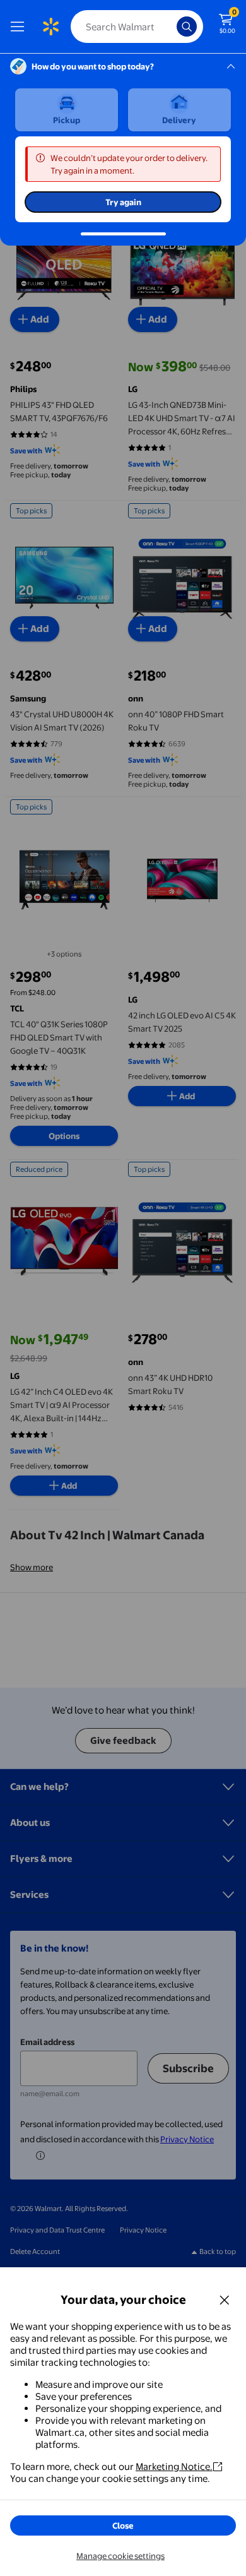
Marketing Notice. (174, 2466)
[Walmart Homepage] (50, 27)
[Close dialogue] (225, 2299)
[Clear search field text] (170, 27)
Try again (123, 202)
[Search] (187, 27)
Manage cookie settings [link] (120, 2556)
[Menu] (20, 27)
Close (123, 2525)
